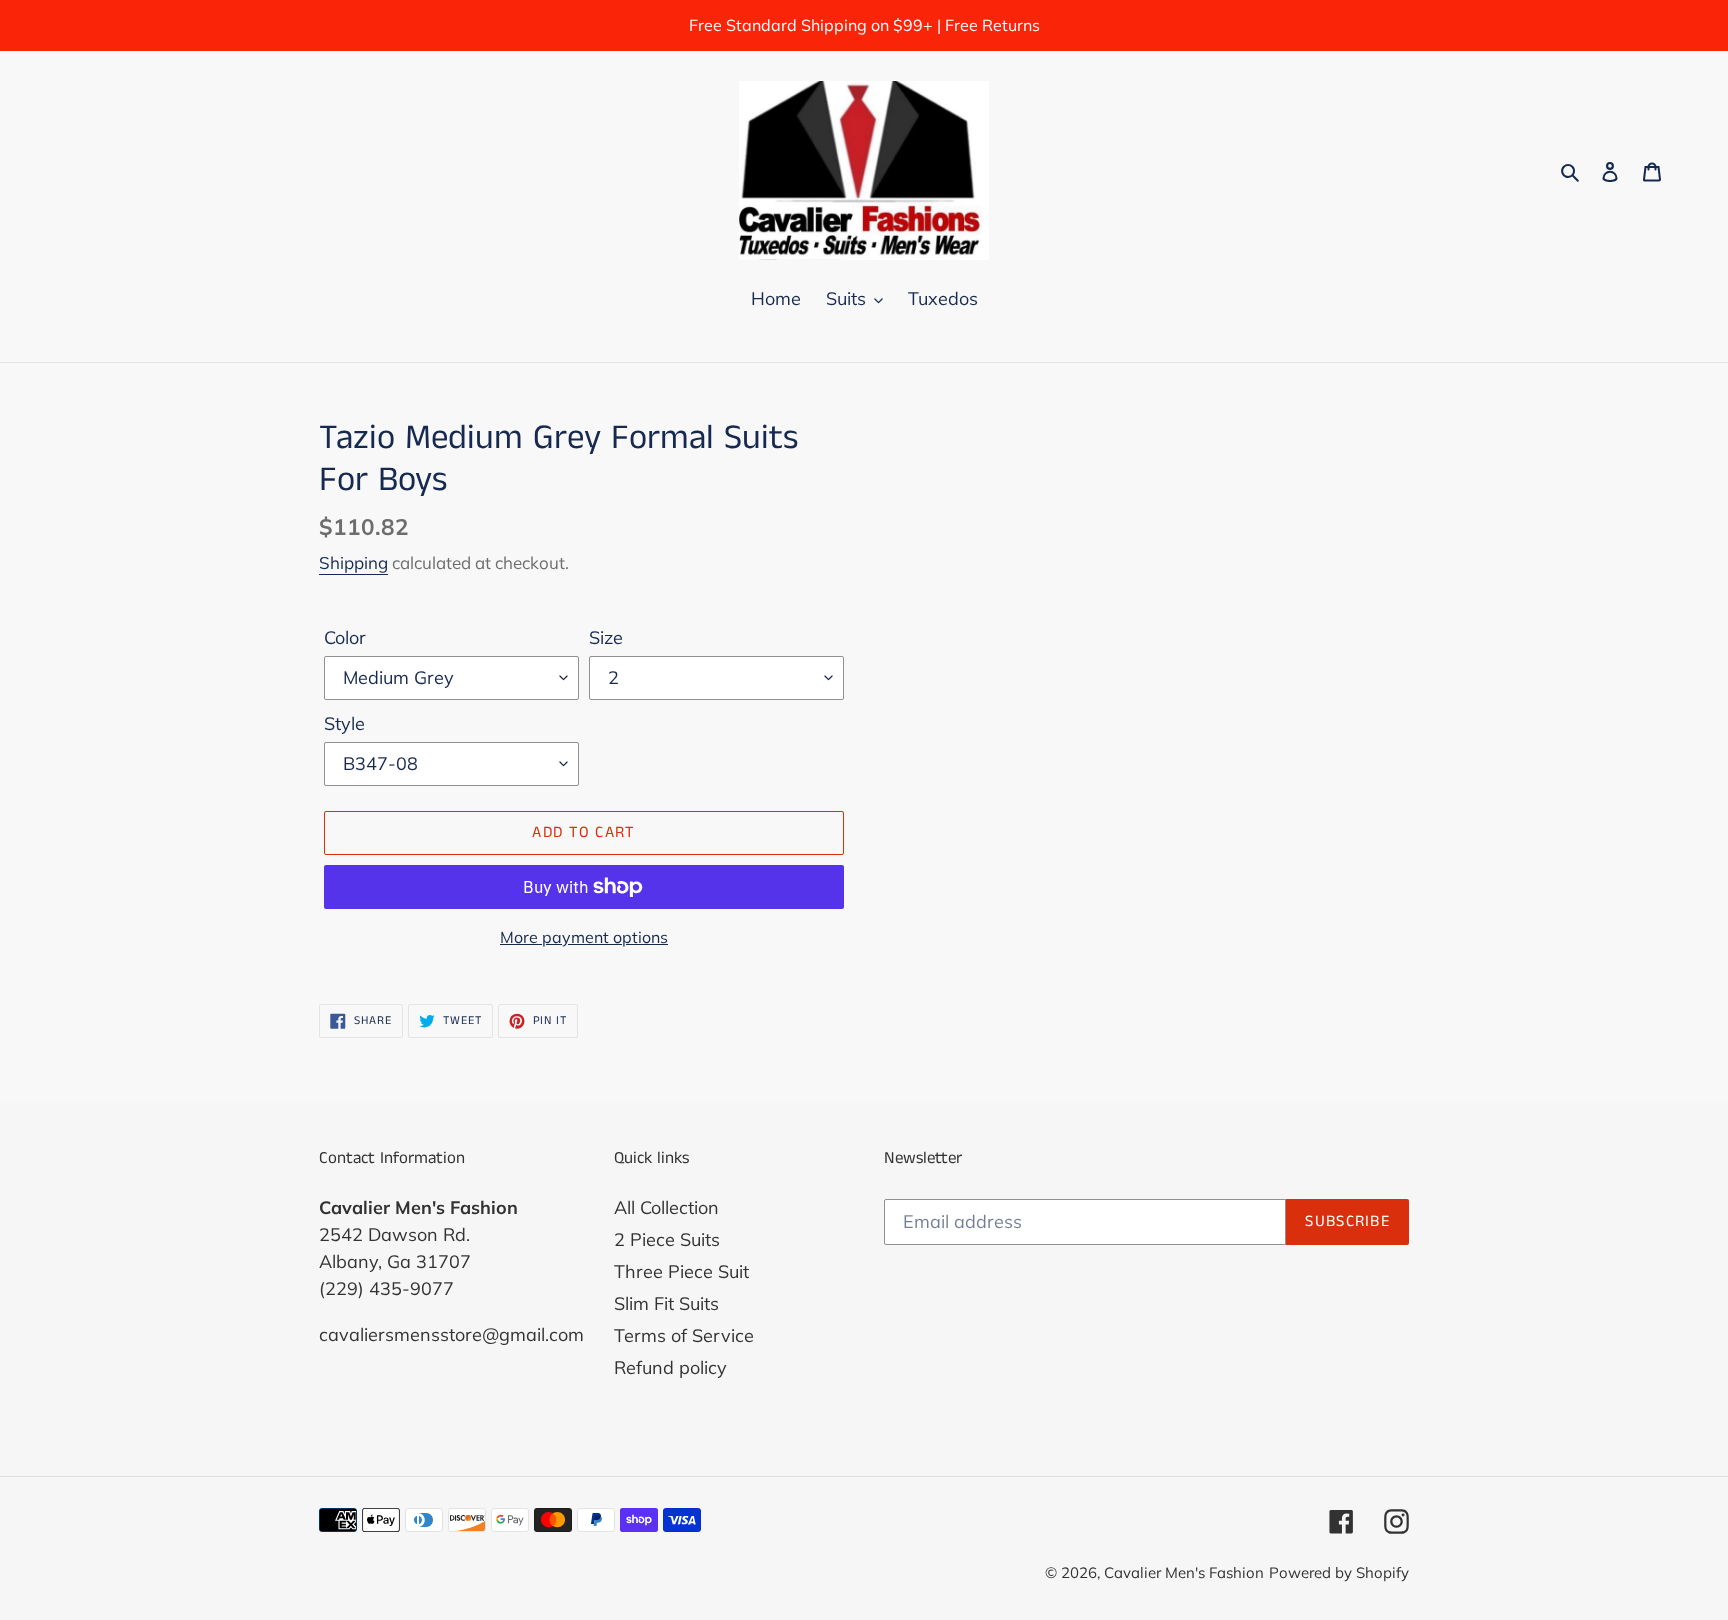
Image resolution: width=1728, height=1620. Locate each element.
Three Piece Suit (681, 1271)
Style (344, 723)
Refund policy (670, 1367)
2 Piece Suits (667, 1239)
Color (345, 637)
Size (606, 637)
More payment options (584, 937)
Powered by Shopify (1339, 1572)
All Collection (666, 1207)
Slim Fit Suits (666, 1303)
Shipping (353, 562)
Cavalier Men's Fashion (1184, 1572)
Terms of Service (684, 1335)
